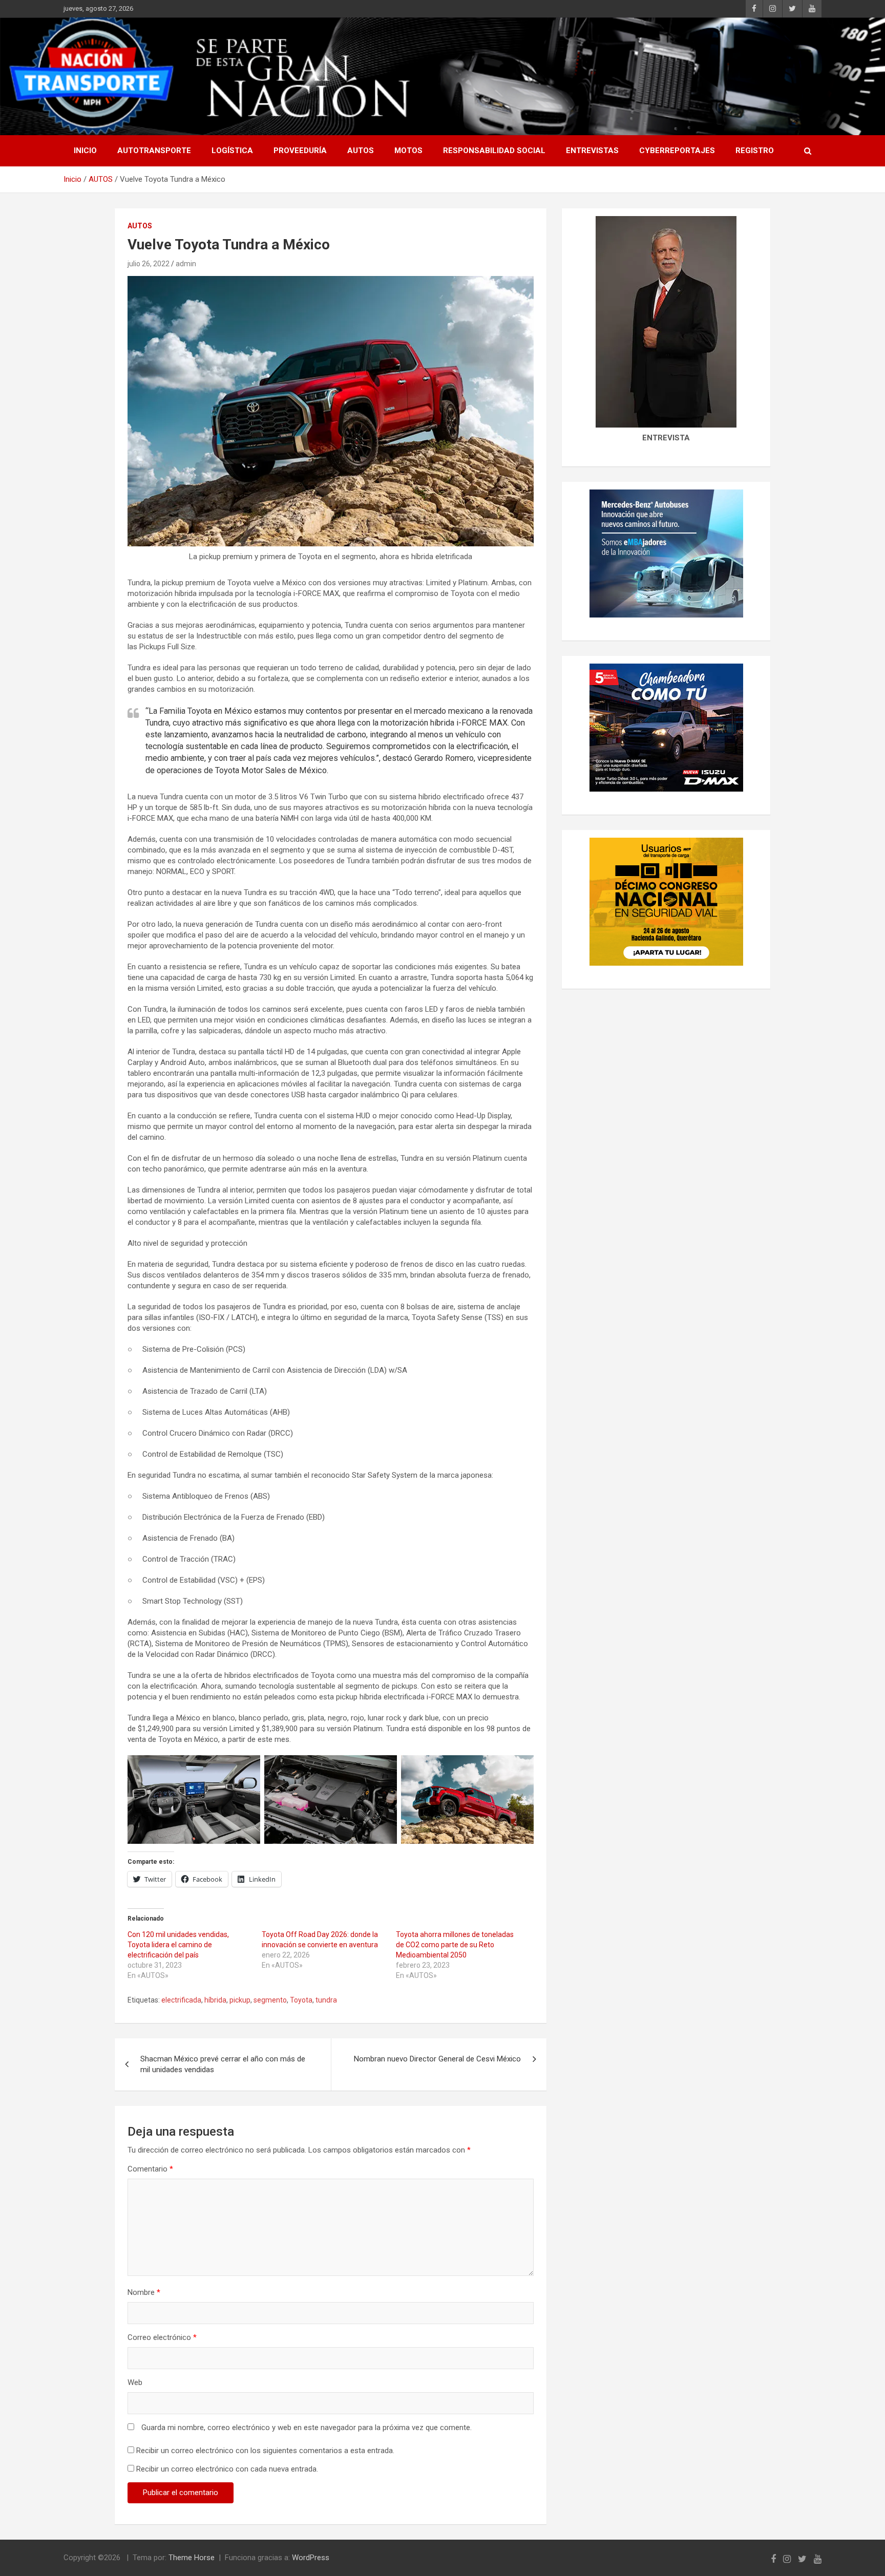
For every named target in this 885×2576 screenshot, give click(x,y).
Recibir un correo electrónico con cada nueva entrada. (227, 2469)
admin (186, 264)
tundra (326, 2000)
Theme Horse (192, 2558)
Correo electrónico (162, 2337)
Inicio (85, 151)
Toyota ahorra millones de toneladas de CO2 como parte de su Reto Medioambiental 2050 (455, 1945)
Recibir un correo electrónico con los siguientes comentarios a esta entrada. (265, 2451)
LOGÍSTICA (232, 151)
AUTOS (361, 151)
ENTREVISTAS (592, 151)
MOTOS (408, 151)
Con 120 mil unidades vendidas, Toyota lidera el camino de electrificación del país (178, 1945)
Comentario (150, 2169)
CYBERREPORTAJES (677, 151)
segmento (270, 2000)
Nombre (144, 2292)
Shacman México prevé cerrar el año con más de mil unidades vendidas (223, 2064)
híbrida (215, 2000)
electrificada (181, 2000)
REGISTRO (755, 151)
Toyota (301, 2000)
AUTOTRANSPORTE (154, 151)
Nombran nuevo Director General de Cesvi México (437, 2059)
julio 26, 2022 (149, 264)
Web (135, 2382)
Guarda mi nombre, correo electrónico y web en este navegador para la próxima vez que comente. (307, 2428)
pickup (240, 2000)
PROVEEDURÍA (300, 151)
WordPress (311, 2558)
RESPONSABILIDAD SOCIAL (494, 151)
